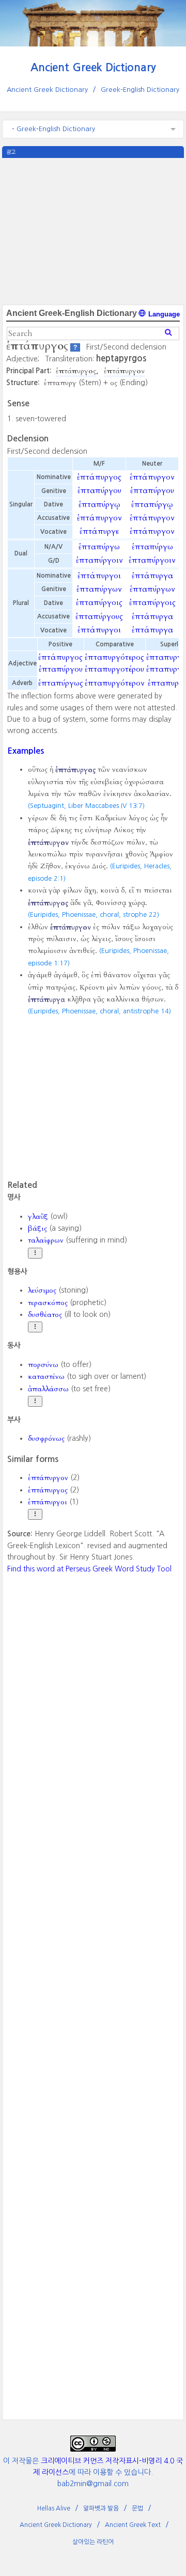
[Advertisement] (93, 230)
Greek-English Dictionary (140, 90)
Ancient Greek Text (133, 2525)
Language (163, 314)
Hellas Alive (54, 2508)
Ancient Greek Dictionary (93, 67)
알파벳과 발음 (101, 2508)
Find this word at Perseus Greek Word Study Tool (89, 1569)
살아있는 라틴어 (93, 2542)
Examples (26, 751)
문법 (137, 2508)
